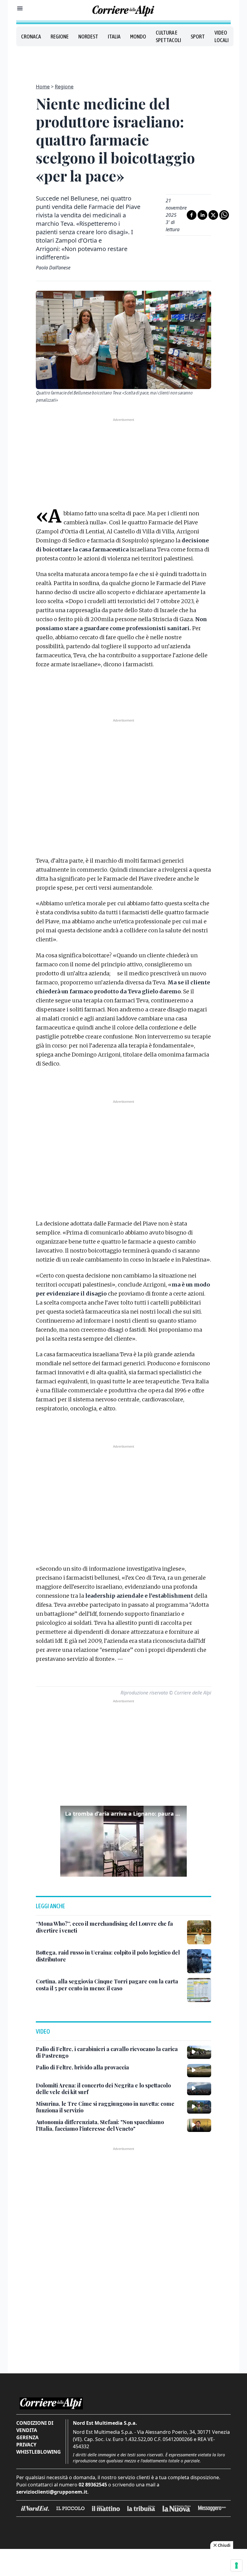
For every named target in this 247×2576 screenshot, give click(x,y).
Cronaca (31, 37)
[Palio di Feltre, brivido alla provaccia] (199, 2071)
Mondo (138, 37)
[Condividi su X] (213, 215)
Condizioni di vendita (35, 2427)
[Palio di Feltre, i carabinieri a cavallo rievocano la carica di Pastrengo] (199, 2052)
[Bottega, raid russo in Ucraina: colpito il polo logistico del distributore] (199, 1961)
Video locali (222, 36)
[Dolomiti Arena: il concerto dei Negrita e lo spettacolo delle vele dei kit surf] (199, 2089)
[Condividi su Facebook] (192, 215)
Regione (60, 37)
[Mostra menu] (20, 8)
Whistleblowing (39, 2452)
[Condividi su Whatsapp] (224, 215)
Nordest (88, 37)
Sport (198, 37)
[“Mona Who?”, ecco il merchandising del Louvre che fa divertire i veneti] (199, 1932)
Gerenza (27, 2437)
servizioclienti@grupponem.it (52, 2492)
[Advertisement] (123, 61)
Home (43, 87)
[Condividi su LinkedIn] (202, 215)
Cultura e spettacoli (168, 36)
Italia (114, 37)
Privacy (26, 2445)
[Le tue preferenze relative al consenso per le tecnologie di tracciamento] (236, 2565)
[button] (123, 1841)
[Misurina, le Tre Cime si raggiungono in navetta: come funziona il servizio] (199, 2107)
